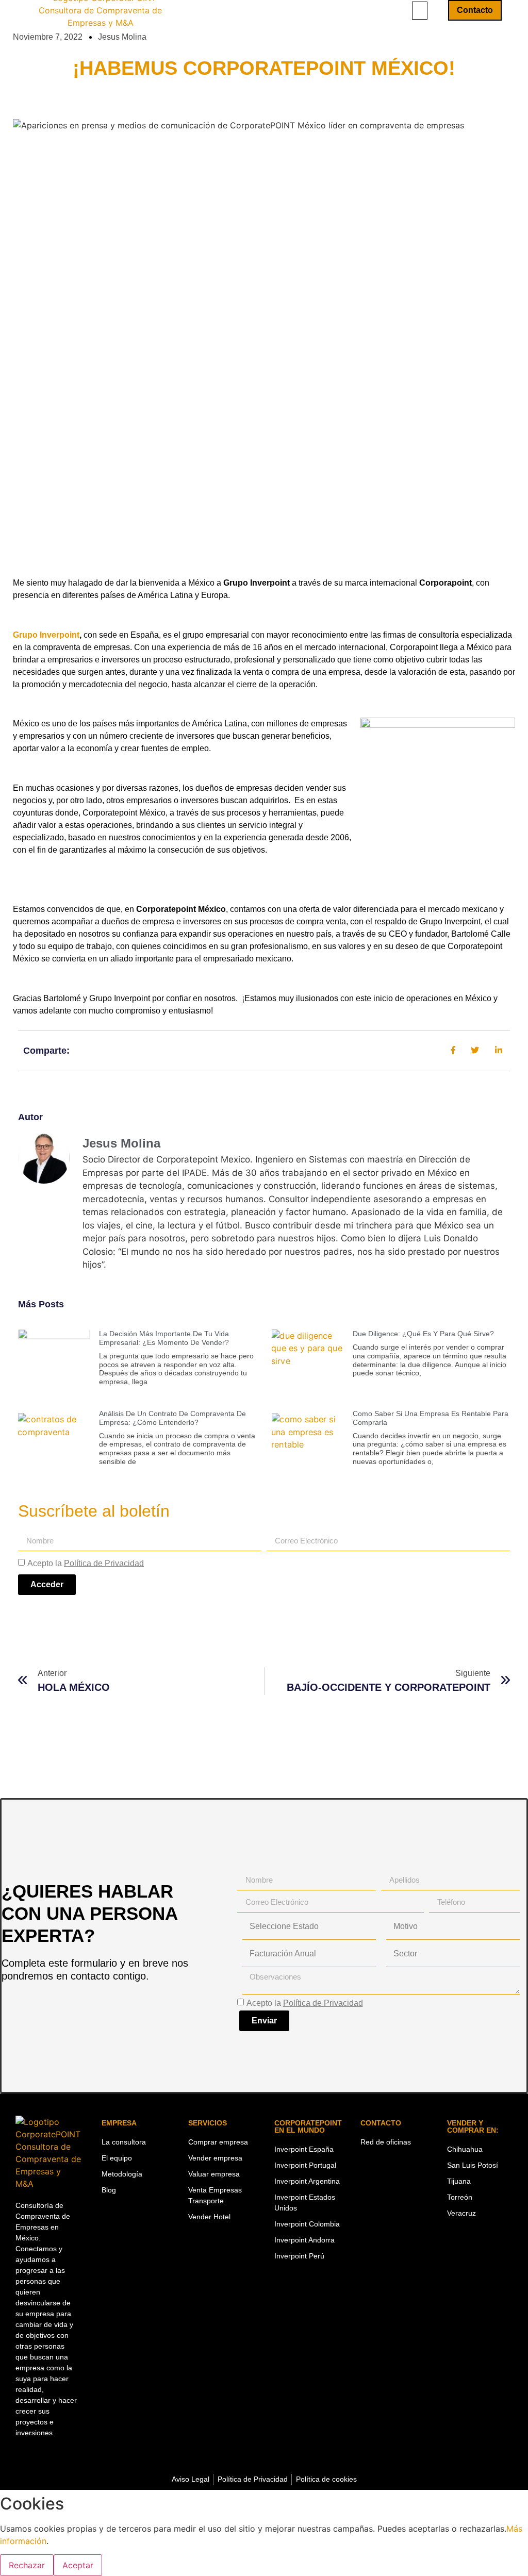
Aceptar (78, 2565)
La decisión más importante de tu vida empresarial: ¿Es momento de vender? (164, 1338)
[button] (420, 11)
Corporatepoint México (181, 909)
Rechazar (27, 2565)
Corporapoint (445, 583)
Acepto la (86, 1563)
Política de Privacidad (104, 1563)
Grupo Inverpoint (257, 583)
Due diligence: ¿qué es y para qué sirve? (423, 1334)
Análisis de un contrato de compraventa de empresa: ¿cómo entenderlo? (172, 1418)
